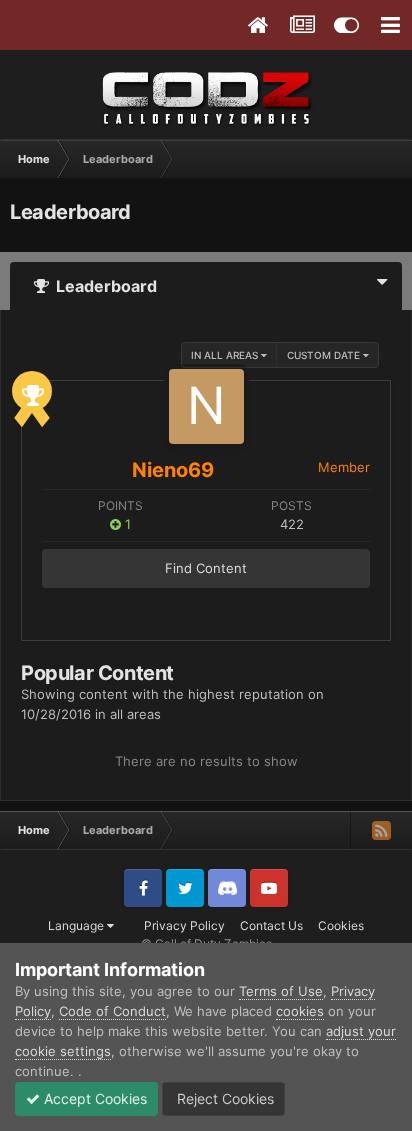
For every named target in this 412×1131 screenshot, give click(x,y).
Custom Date (325, 355)
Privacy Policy (184, 925)
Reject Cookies (223, 1098)
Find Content (206, 568)
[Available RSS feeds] (381, 830)
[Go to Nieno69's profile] (206, 406)
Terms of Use (281, 991)
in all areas (226, 355)
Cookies (341, 925)
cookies (300, 1011)
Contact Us (271, 925)
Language (77, 925)
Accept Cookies (93, 1098)
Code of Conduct (112, 1011)
